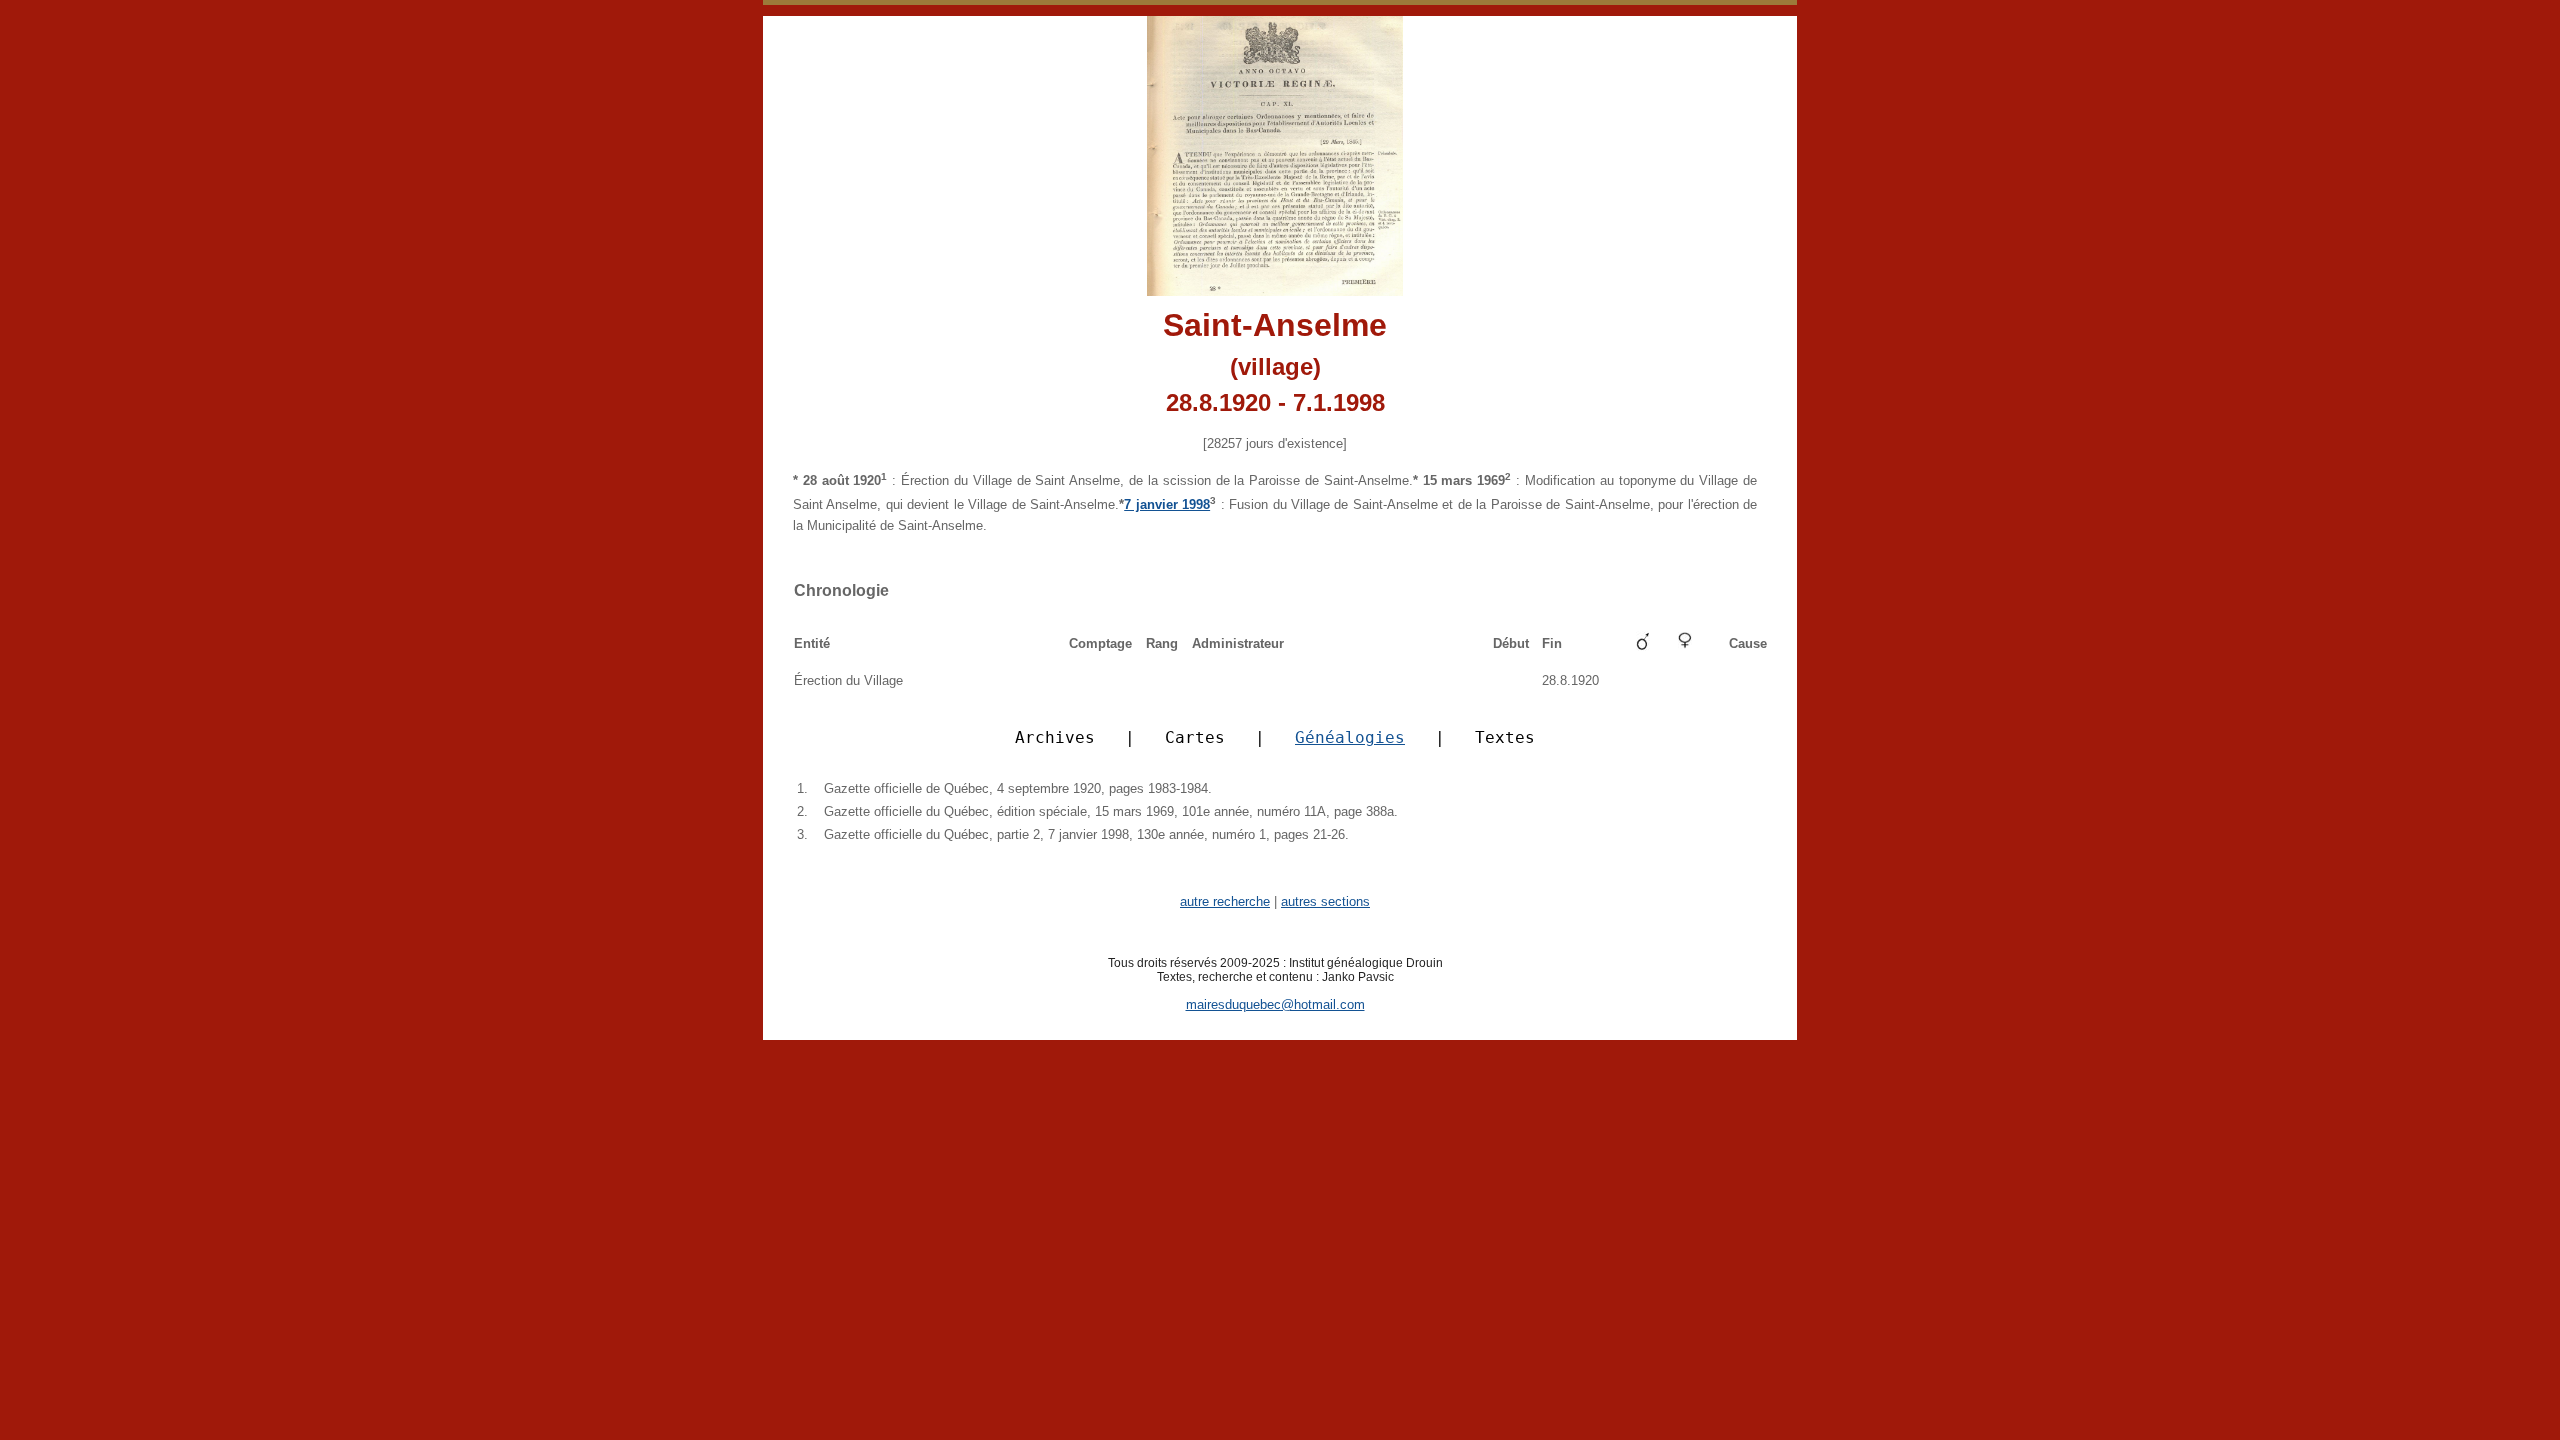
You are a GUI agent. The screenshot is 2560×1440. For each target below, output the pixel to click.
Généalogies (1350, 737)
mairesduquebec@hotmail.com (1275, 1004)
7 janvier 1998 (1167, 504)
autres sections (1325, 901)
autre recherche (1225, 901)
